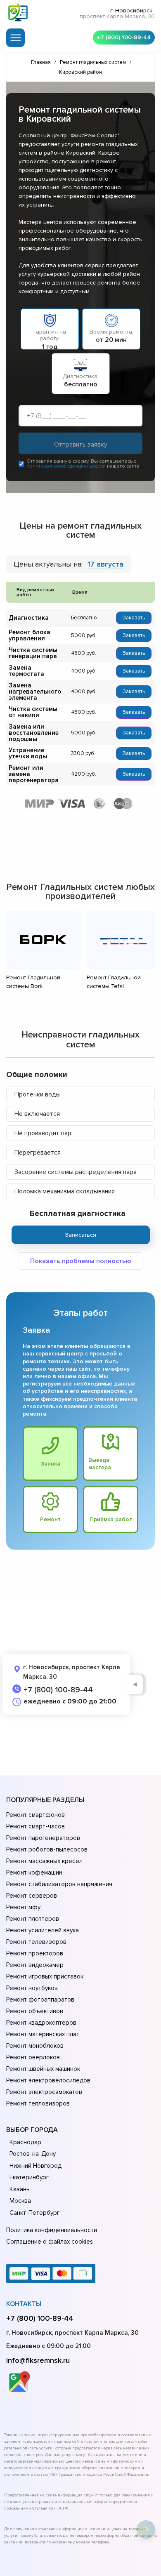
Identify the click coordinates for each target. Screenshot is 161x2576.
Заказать (134, 618)
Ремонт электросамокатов (44, 2092)
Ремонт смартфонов (36, 1815)
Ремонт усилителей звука (43, 1930)
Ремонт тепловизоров (38, 2103)
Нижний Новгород (36, 2166)
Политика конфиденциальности (52, 2230)
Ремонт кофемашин (34, 1873)
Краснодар (25, 2142)
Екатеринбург (29, 2177)
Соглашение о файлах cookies (50, 2242)
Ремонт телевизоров (36, 1942)
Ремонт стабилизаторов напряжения (59, 1884)
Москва (20, 2201)
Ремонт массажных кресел (44, 1861)
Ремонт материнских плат (43, 2034)
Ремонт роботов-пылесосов (47, 1849)
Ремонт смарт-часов (36, 1826)
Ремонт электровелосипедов (48, 2080)
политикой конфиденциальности (66, 466)
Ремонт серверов (32, 1896)
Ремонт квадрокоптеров (41, 2023)
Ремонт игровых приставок (45, 1976)
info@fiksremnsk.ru (38, 2360)
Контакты (24, 2304)
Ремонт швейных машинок (43, 2069)
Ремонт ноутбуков (32, 1988)
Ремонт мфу (23, 1907)
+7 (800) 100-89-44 (124, 37)
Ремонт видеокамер (35, 1965)
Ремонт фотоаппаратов (40, 2000)
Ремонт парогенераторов (43, 1838)
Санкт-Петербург (34, 2213)
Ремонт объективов (35, 2011)
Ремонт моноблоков (35, 2046)
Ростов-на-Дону (33, 2154)
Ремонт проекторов (35, 1953)
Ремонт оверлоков (33, 2057)
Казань (20, 2189)
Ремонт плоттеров (33, 1919)
